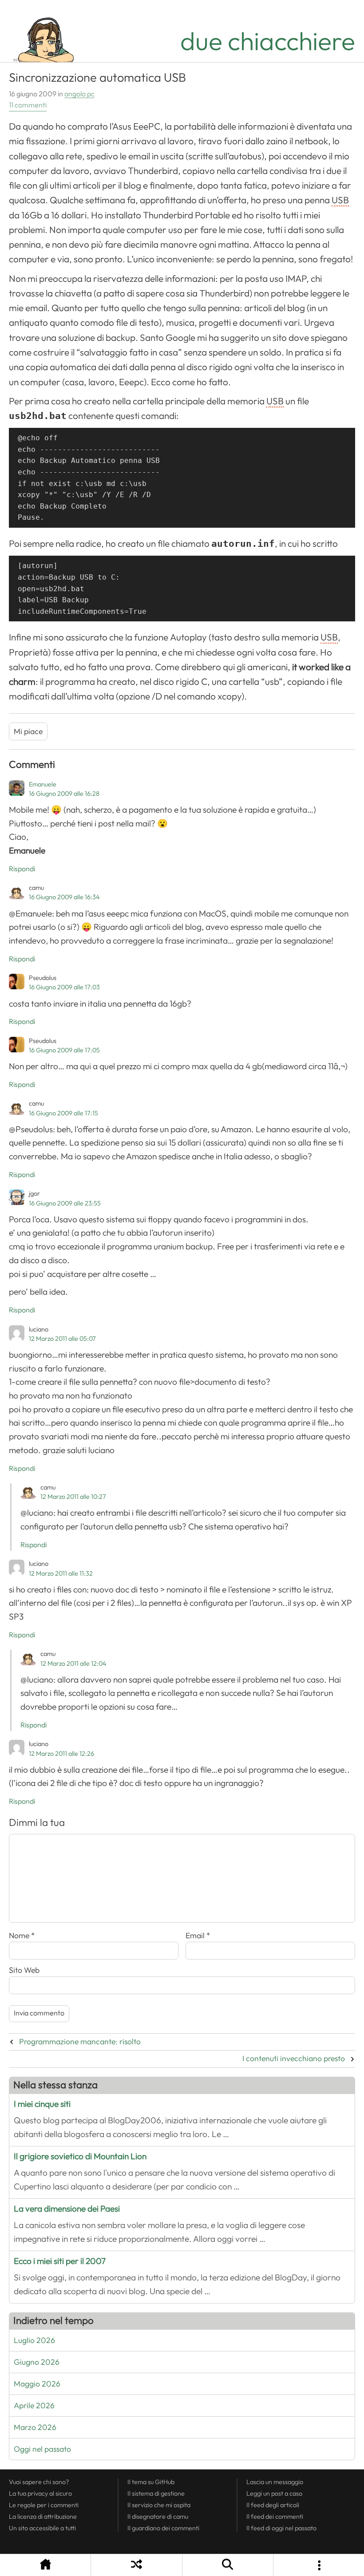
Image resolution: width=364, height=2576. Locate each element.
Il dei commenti (275, 2517)
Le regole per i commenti (44, 2505)
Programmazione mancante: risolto (80, 2042)
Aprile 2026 (34, 2406)
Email (198, 1936)
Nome (22, 1936)
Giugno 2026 (37, 2362)
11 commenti (28, 105)
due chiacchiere (268, 41)
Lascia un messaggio (275, 2482)
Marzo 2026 (35, 2427)
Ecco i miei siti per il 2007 (60, 2261)
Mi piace (28, 731)
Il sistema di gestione (156, 2493)
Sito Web (24, 1970)
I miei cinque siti (42, 2104)
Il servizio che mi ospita (159, 2505)
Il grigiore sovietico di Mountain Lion (80, 2156)
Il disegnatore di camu (158, 2517)
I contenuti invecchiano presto (294, 2058)
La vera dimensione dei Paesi (67, 2209)
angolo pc (79, 94)
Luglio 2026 (34, 2340)
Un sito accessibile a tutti (42, 2528)
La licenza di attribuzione (43, 2517)
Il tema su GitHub (151, 2482)
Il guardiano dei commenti (163, 2528)
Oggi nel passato (42, 2449)
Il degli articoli (273, 2505)
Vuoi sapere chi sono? (39, 2482)
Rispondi (22, 869)
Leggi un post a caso (274, 2493)
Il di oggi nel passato (281, 2528)
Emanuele (43, 784)
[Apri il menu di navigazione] (319, 2565)
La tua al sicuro (40, 2493)
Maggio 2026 (37, 2384)
